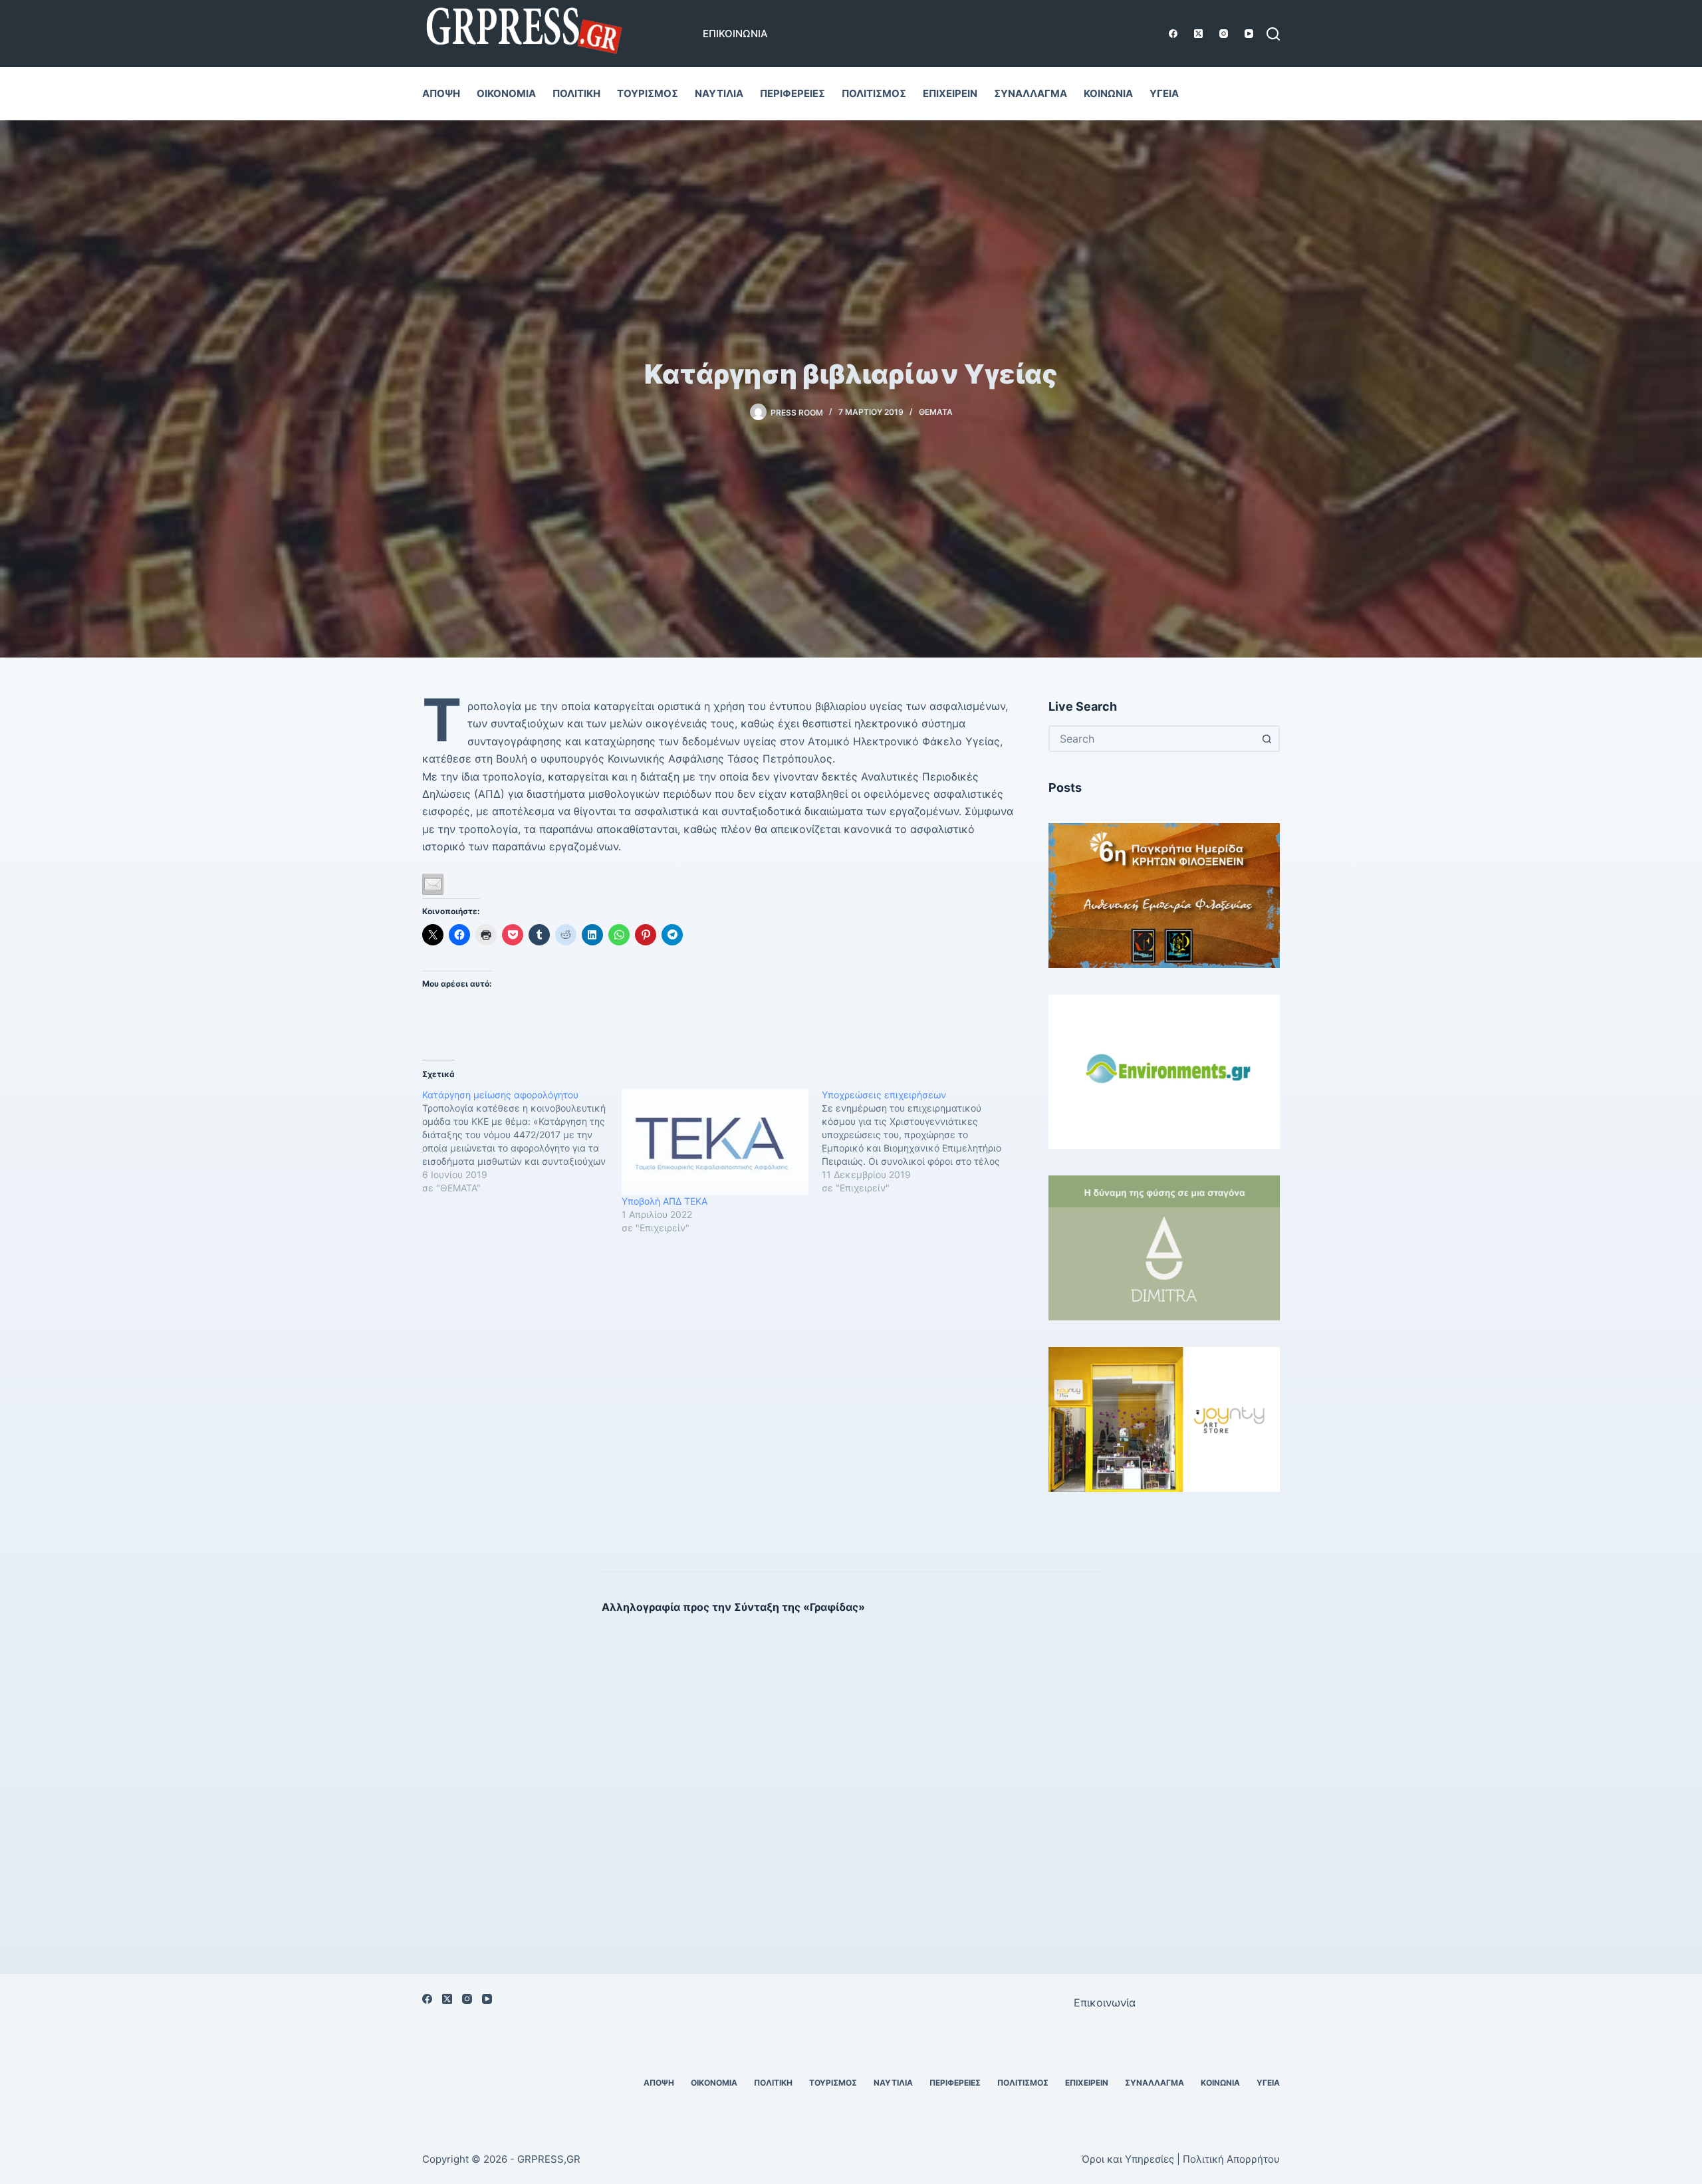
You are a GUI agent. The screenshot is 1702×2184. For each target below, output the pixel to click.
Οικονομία (506, 93)
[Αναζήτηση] (1273, 34)
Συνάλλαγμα (1031, 93)
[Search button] (1267, 739)
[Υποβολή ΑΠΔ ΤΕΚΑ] (715, 1142)
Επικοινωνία (735, 34)
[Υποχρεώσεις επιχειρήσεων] (921, 1142)
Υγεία (1164, 93)
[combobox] (1152, 739)
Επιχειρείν (950, 93)
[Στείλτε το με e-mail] (433, 884)
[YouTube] (1249, 34)
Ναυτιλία (719, 93)
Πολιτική (576, 93)
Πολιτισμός (874, 93)
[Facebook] (1173, 34)
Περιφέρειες (792, 93)
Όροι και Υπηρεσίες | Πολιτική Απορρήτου (1181, 2159)
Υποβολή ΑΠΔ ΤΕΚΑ (665, 1201)
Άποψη (441, 93)
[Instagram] (1224, 34)
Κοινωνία (1108, 93)
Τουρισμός (648, 93)
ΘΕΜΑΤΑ (936, 412)
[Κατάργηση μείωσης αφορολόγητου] (522, 1142)
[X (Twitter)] (1198, 34)
